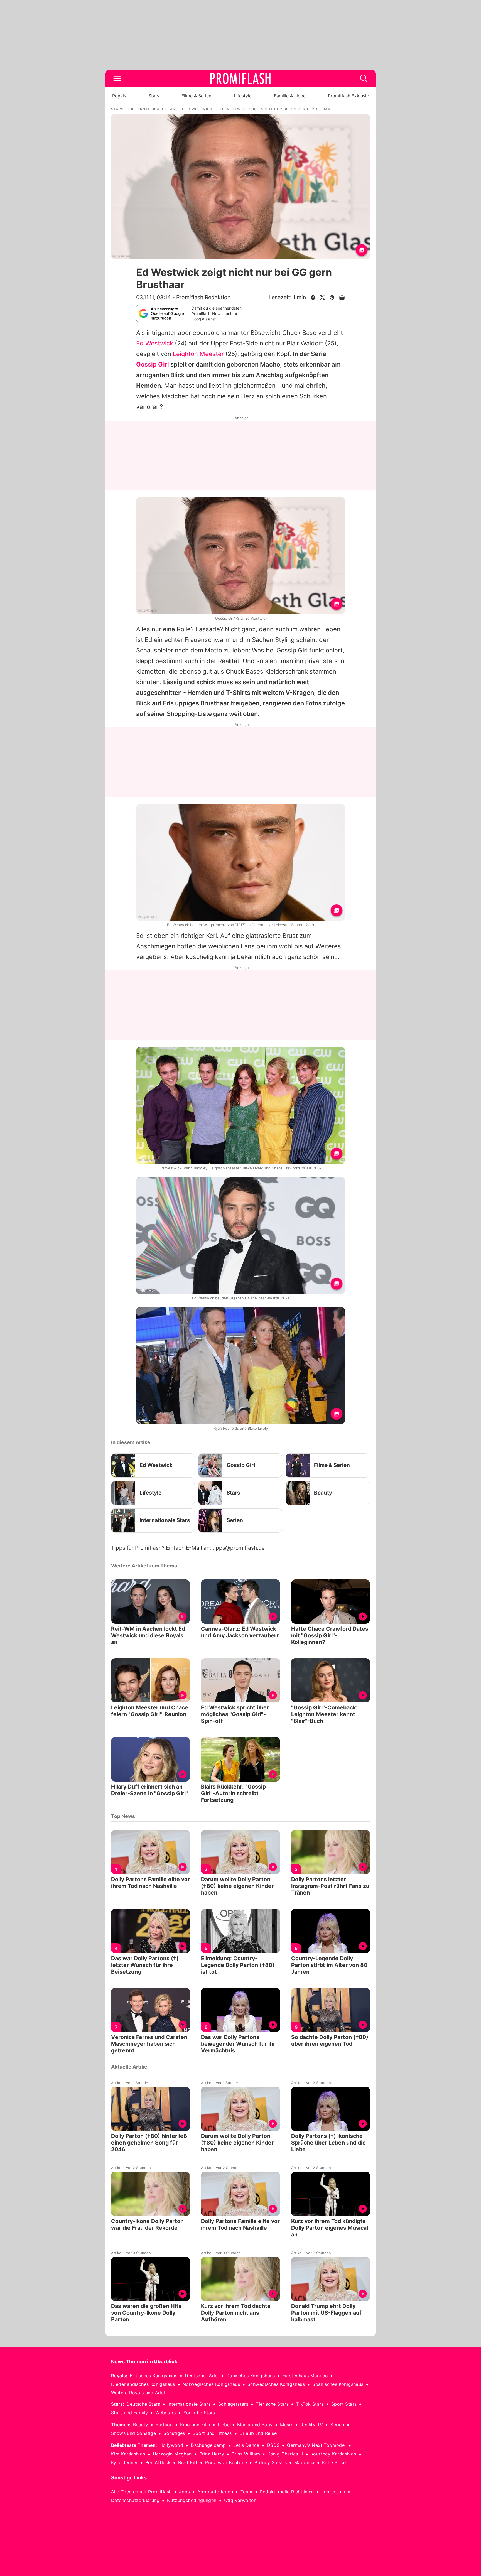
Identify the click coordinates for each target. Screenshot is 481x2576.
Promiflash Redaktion (203, 297)
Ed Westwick (155, 343)
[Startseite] (240, 78)
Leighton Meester (198, 354)
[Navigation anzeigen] (117, 78)
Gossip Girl (153, 364)
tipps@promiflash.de (239, 1548)
